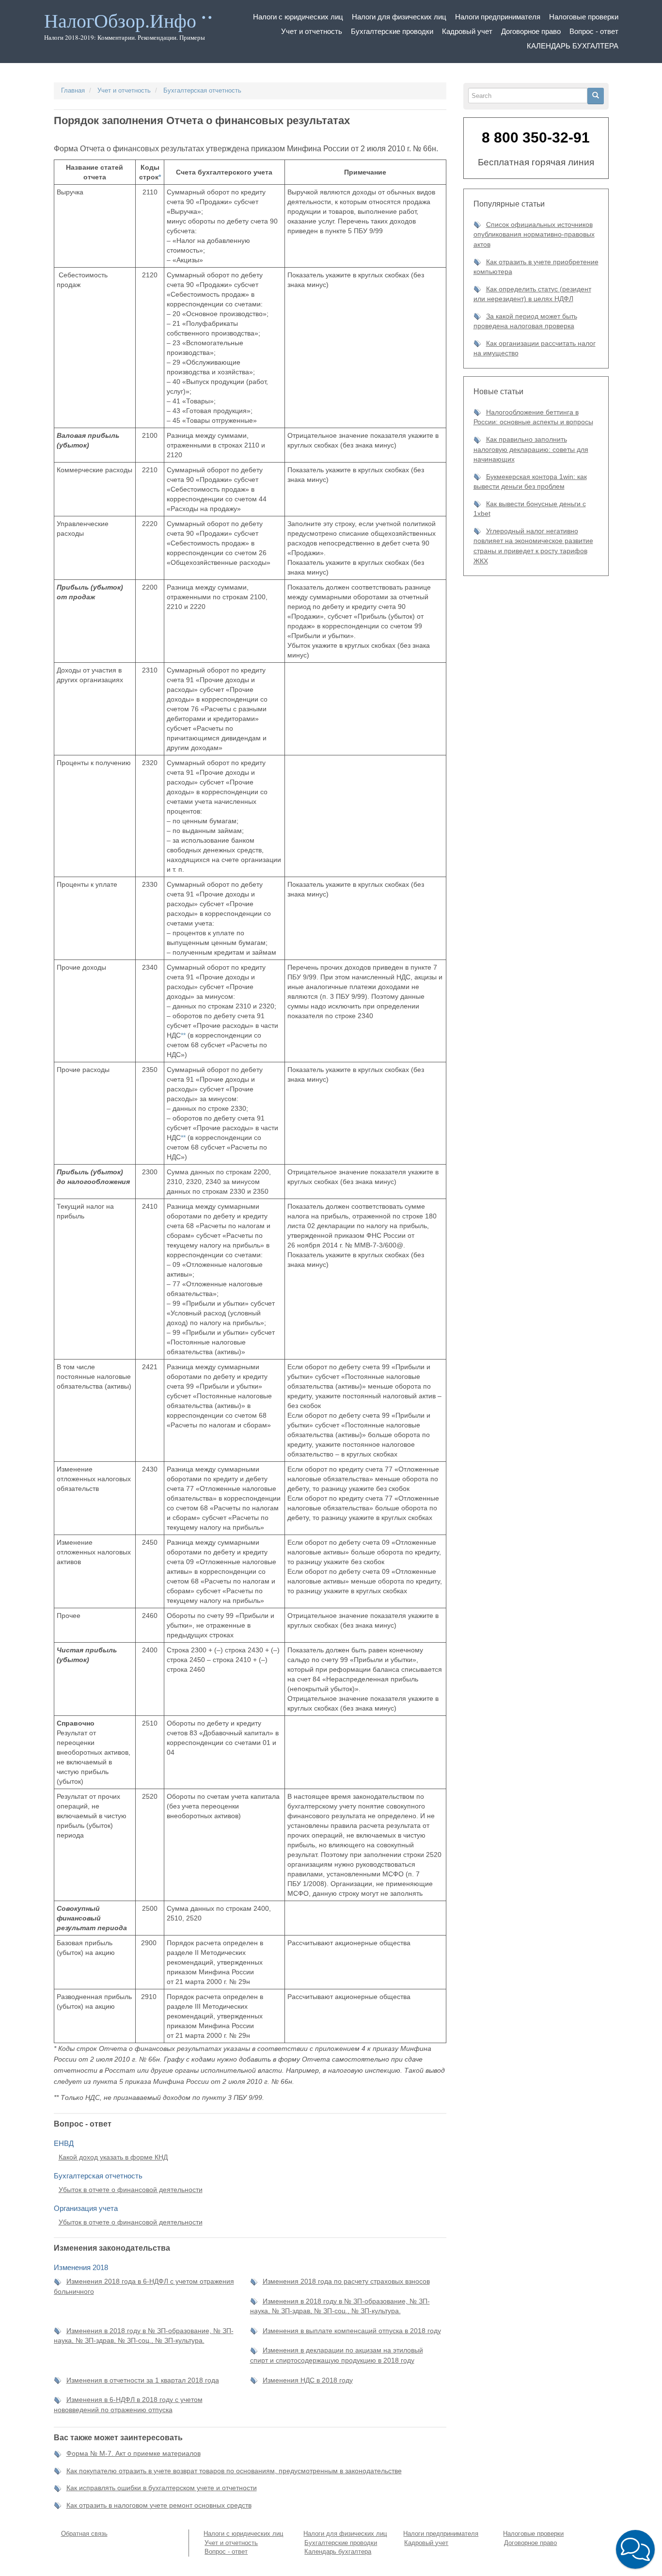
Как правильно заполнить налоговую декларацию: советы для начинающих (531, 449)
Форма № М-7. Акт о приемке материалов (134, 2453)
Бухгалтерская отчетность (202, 90)
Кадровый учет (467, 31)
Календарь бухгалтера (573, 46)
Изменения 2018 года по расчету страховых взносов (346, 2281)
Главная (73, 90)
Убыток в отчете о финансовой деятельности (131, 2190)
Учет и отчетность (312, 31)
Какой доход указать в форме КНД (113, 2157)
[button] (635, 2549)
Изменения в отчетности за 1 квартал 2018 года (143, 2380)
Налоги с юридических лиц (298, 17)
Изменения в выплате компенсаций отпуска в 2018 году (352, 2331)
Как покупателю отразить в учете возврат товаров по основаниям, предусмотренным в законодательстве (234, 2471)
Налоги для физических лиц (399, 17)
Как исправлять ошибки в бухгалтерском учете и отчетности (162, 2488)
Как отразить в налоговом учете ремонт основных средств (159, 2505)
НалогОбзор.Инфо (120, 21)
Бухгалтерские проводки (392, 31)
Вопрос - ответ (594, 31)
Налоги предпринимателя (498, 17)
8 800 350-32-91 (536, 137)
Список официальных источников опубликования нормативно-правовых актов (534, 234)
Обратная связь (84, 2534)
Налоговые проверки (584, 17)
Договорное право (531, 31)
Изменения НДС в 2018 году (308, 2380)
